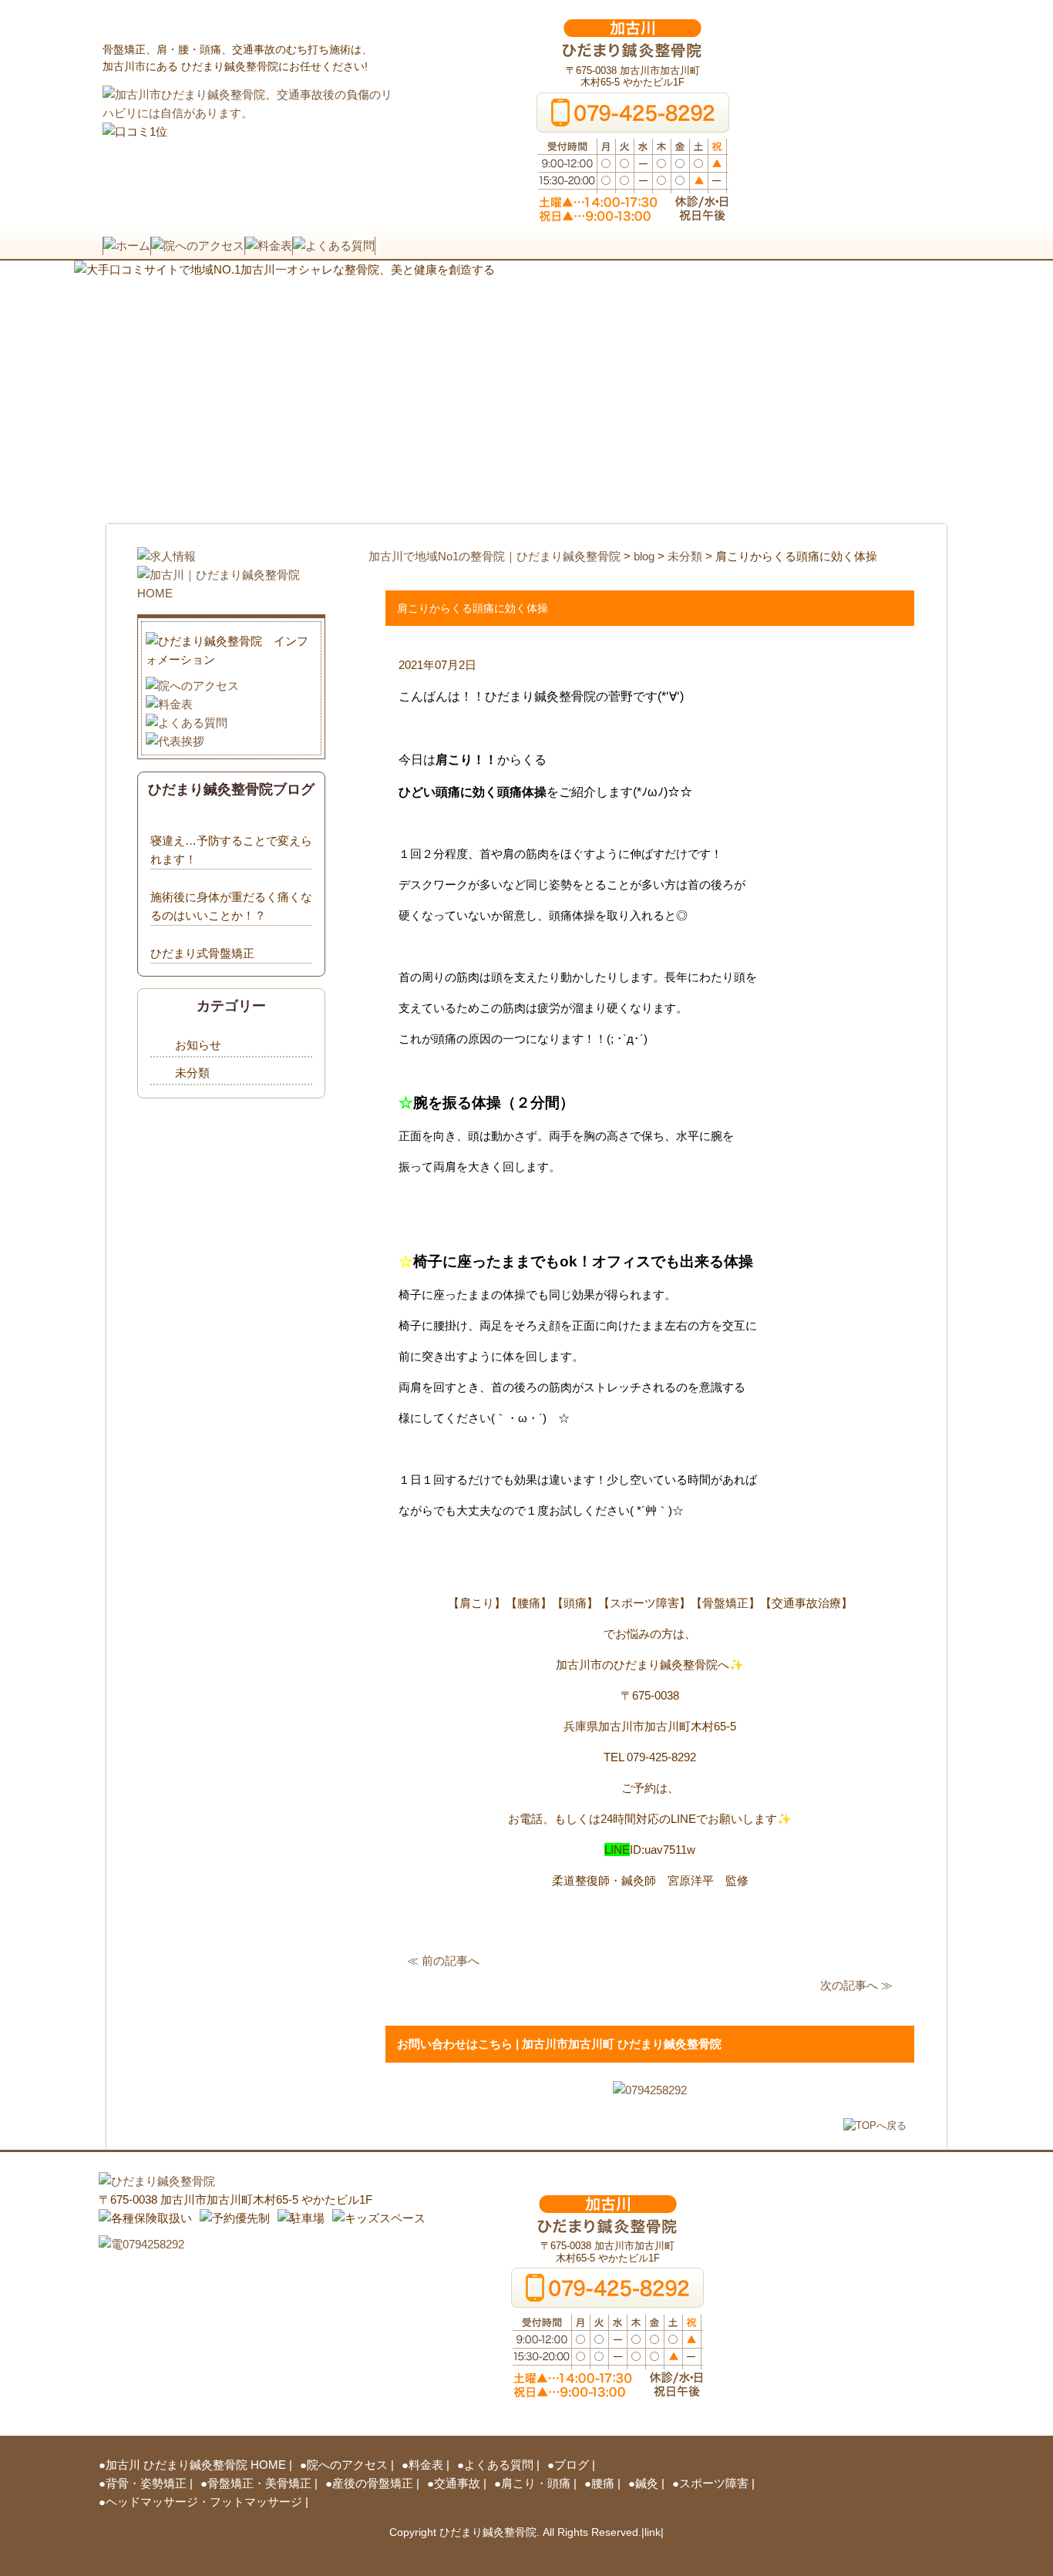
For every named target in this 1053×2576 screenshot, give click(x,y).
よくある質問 (499, 2465)
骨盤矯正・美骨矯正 (259, 2483)
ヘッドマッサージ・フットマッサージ (204, 2502)
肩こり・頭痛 (536, 2483)
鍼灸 (647, 2483)
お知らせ (198, 1045)
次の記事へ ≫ (856, 1985)
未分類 (192, 1073)
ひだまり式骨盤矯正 (202, 953)
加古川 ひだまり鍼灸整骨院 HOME (196, 2465)
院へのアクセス (347, 2465)
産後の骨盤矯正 (373, 2483)
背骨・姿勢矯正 (146, 2483)
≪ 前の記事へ (443, 1961)
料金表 (426, 2465)
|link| (653, 2532)
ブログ (572, 2465)
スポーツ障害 (714, 2483)
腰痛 (603, 2483)
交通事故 (457, 2483)
